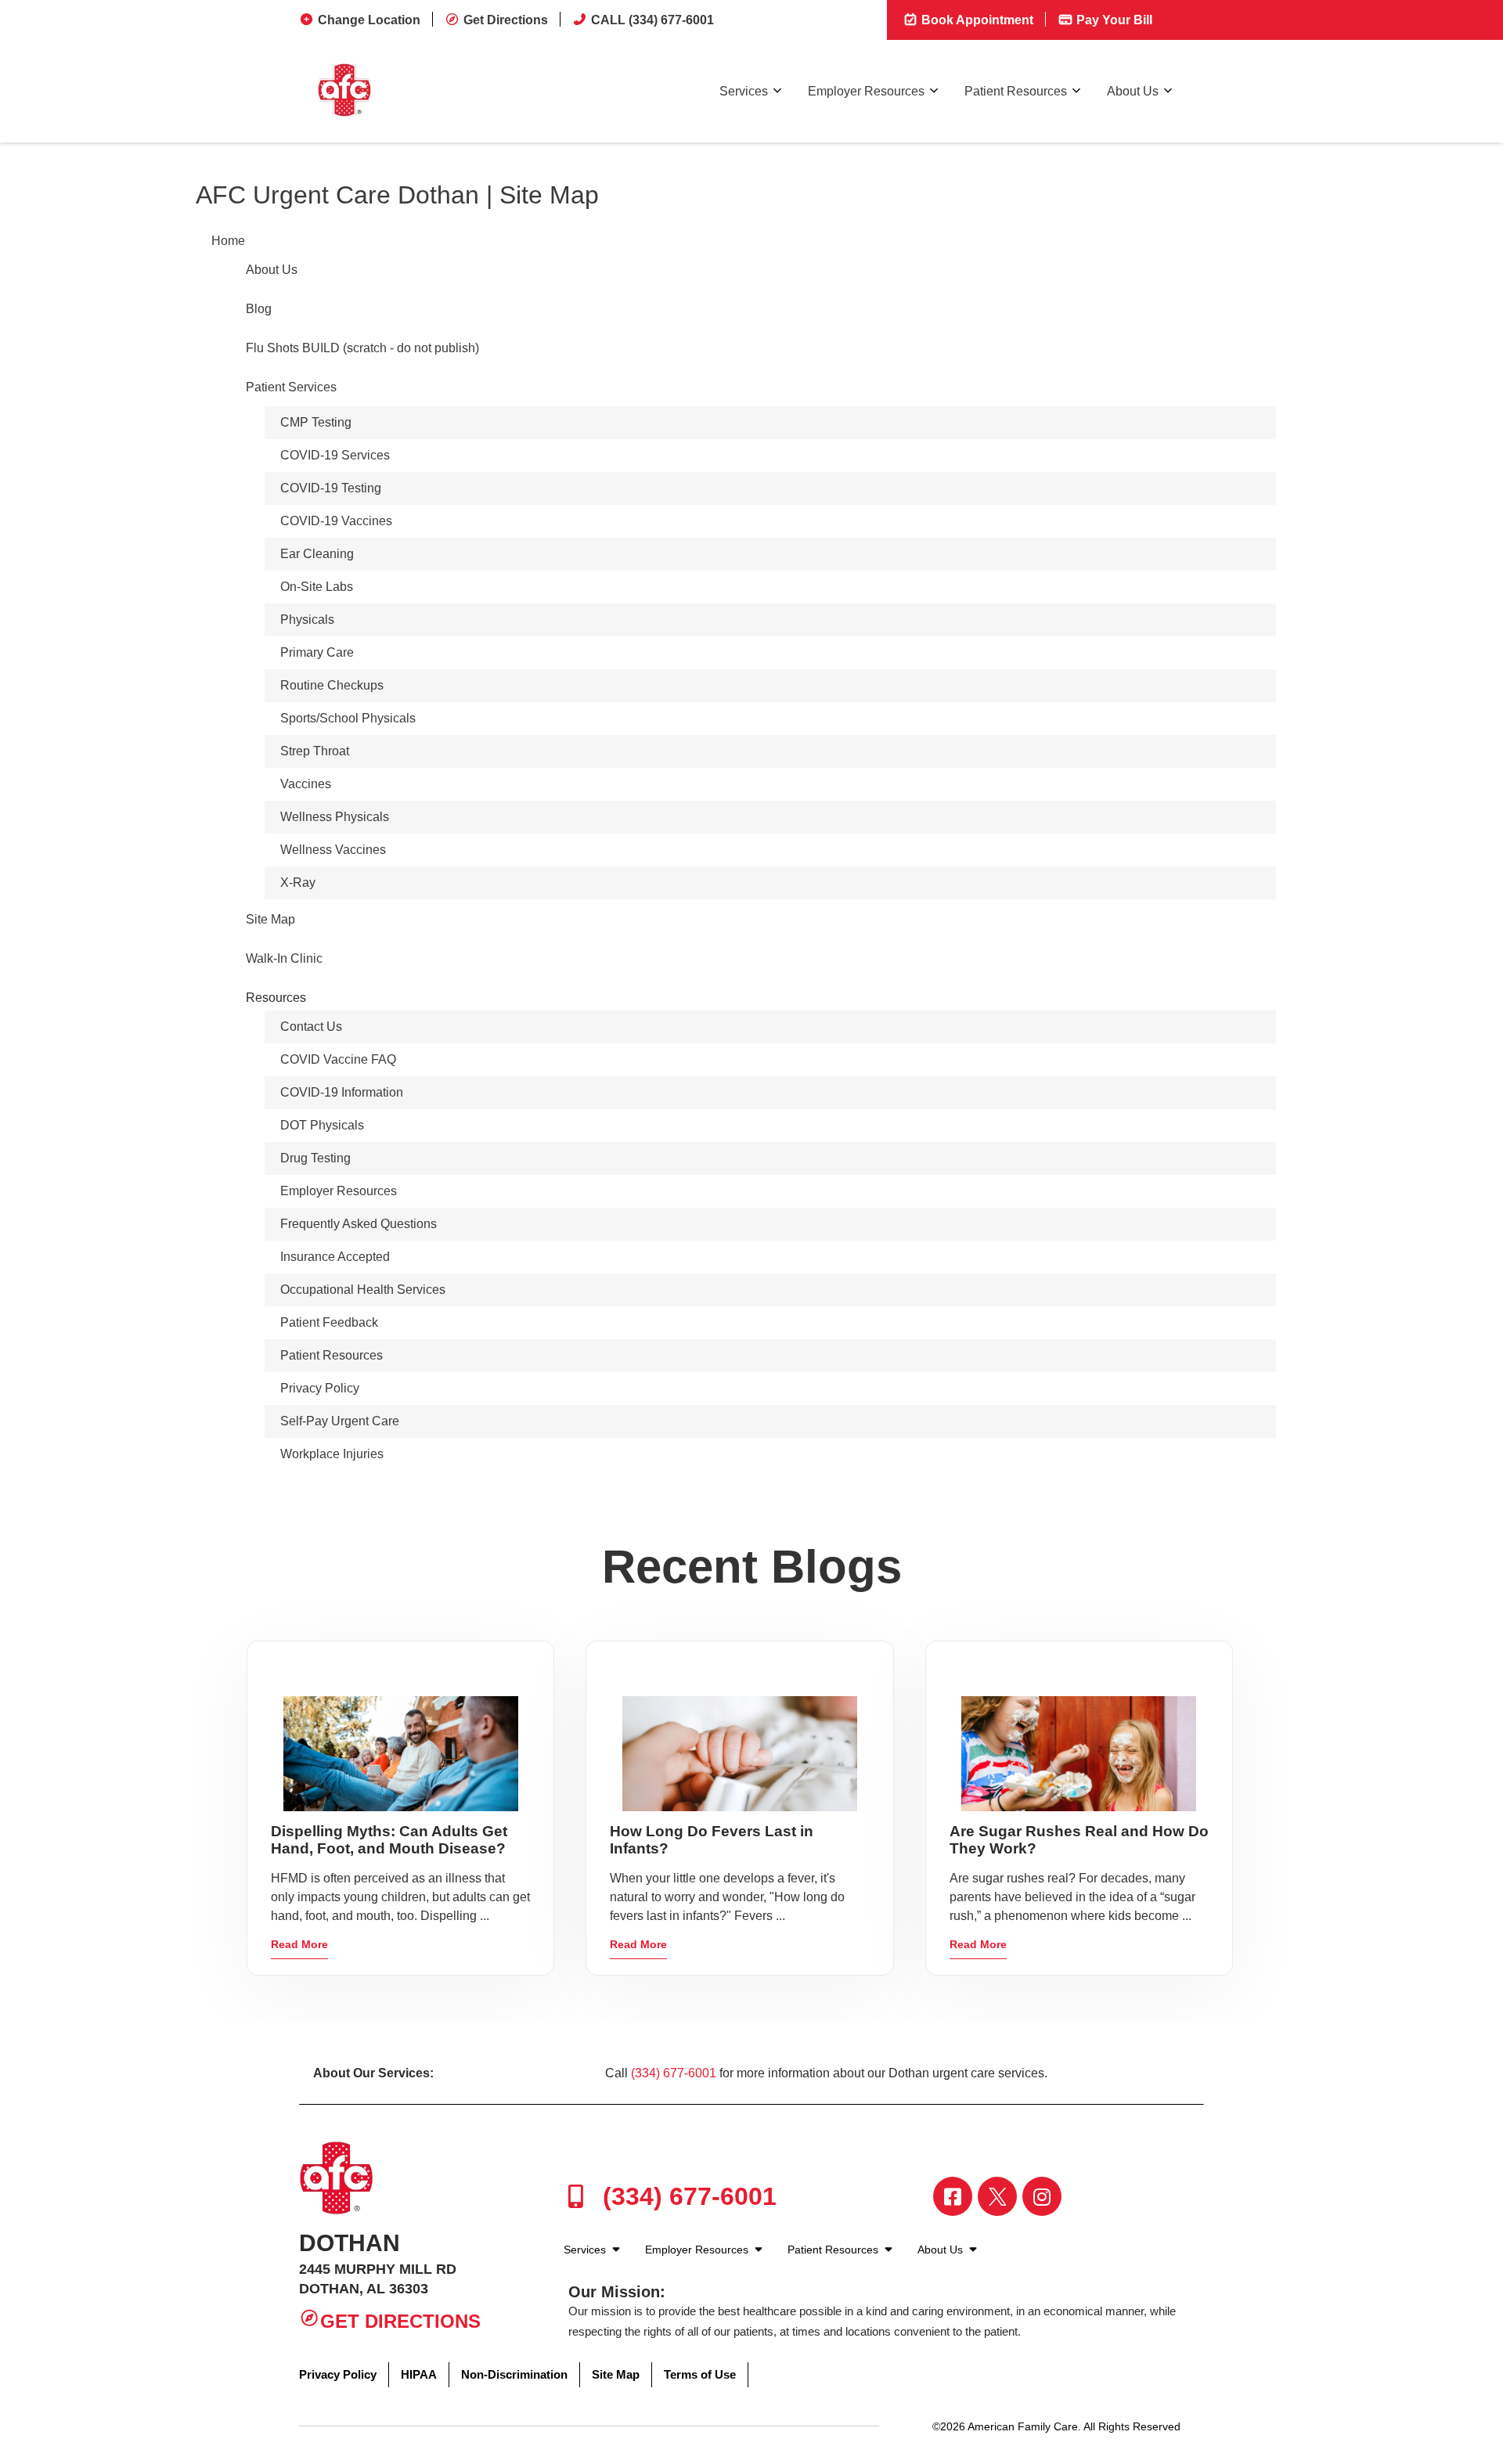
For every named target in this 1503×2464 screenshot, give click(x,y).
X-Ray (298, 883)
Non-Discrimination (514, 2374)
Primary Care (317, 652)
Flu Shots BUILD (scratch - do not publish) (362, 348)
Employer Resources (866, 91)
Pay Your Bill (1113, 20)
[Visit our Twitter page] (997, 2196)
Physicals (307, 620)
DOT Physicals (322, 1125)
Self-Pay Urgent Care (340, 1421)
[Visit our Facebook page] (953, 2196)
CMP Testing (316, 422)
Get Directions (506, 20)
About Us (1133, 91)
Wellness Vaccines (333, 850)
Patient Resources (1016, 91)
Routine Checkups (332, 685)
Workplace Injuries (332, 1454)
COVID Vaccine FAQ (338, 1059)
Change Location (369, 20)
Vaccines (306, 784)
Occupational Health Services (363, 1290)
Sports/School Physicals (348, 718)
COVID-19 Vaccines (336, 521)
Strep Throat (315, 751)
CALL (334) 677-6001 (652, 20)
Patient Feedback (329, 1322)
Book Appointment (976, 20)
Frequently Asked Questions (359, 1224)
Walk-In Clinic (284, 958)
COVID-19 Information (342, 1092)
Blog (259, 309)
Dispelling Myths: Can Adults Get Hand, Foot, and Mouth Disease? (389, 1840)
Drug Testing (315, 1158)
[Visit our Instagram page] (1042, 2196)
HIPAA (419, 2374)
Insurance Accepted (335, 1257)
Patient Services (291, 387)
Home (228, 241)
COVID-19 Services (335, 455)
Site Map (270, 919)
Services (744, 91)
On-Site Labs (317, 587)
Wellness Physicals (335, 817)
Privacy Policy (320, 1388)
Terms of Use (700, 2374)
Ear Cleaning (317, 554)
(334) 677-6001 (674, 2073)
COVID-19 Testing (331, 488)
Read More (299, 1944)
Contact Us (311, 1027)
